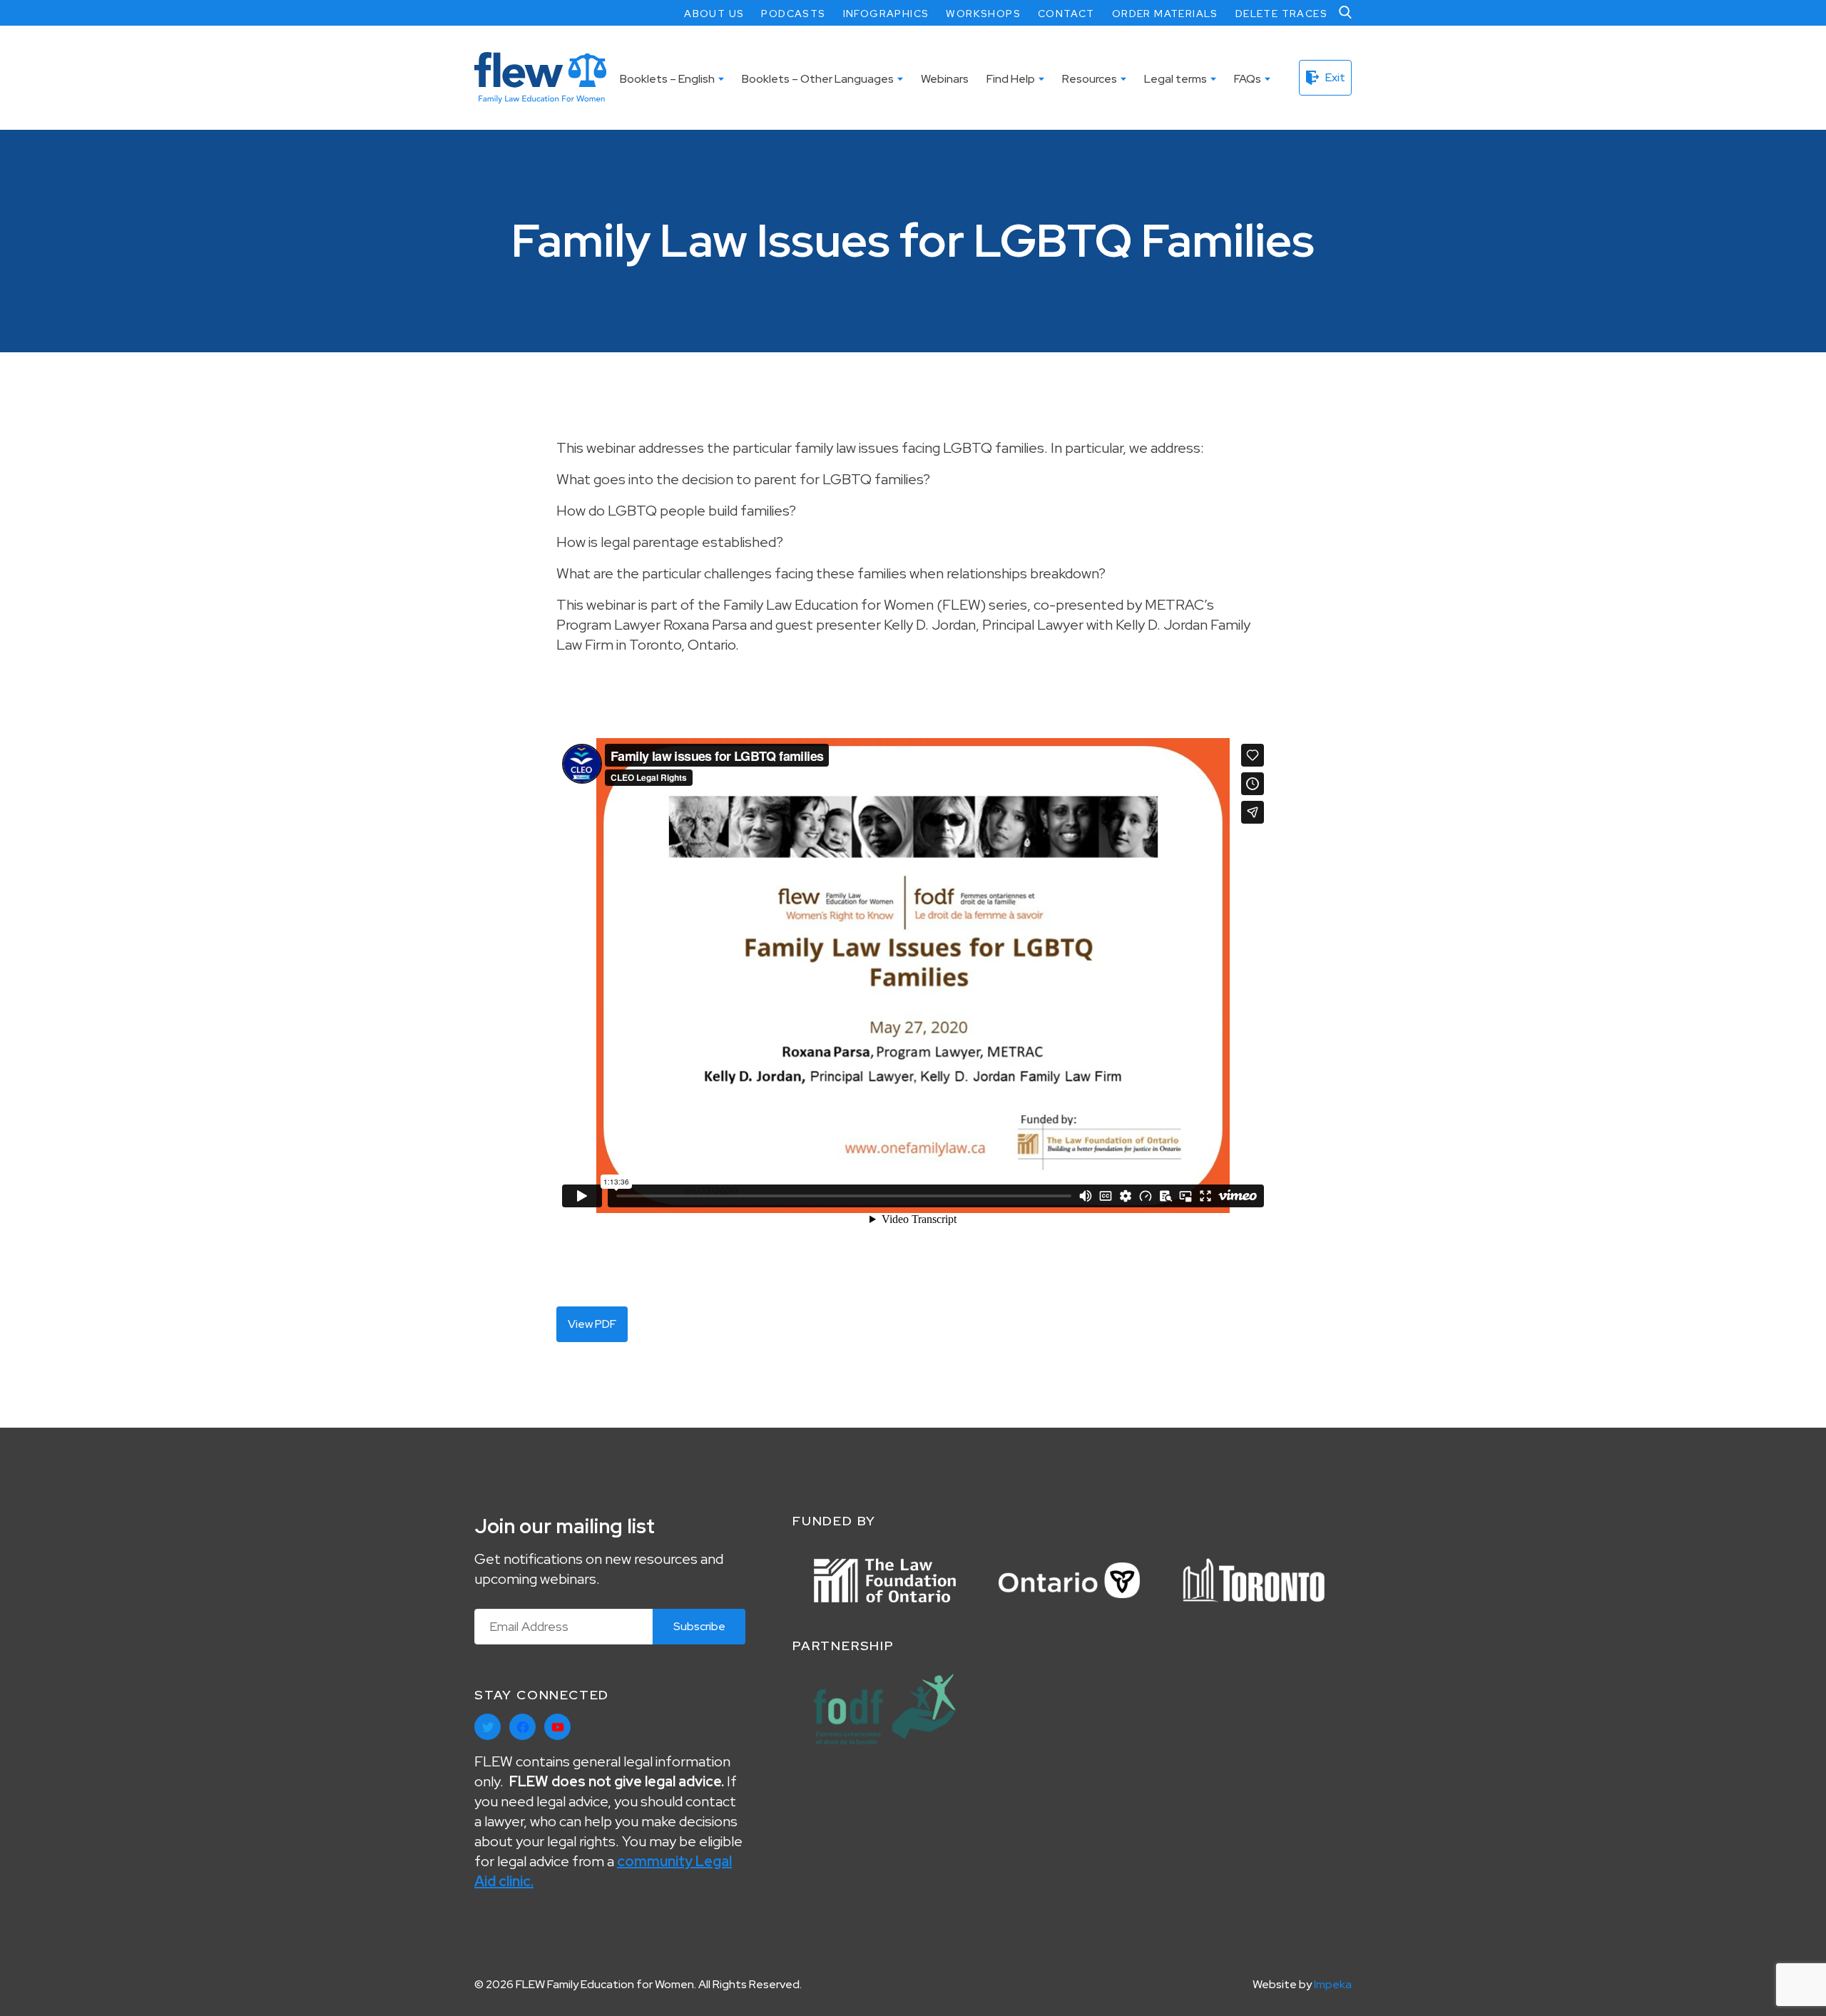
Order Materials (1165, 14)
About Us (714, 14)
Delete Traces (1281, 14)
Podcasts (793, 14)
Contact (1066, 14)
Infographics (886, 14)
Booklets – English (667, 79)
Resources (1090, 79)
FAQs (1248, 79)
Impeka (1333, 1984)
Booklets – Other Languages (818, 79)
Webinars (945, 79)
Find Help (1011, 79)
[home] (540, 78)
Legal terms (1175, 79)
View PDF (592, 1324)
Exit (1335, 77)
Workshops (983, 14)
